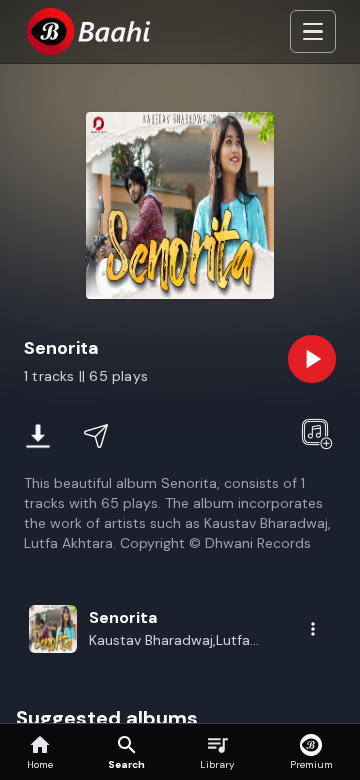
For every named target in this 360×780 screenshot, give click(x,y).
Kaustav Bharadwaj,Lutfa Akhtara (169, 641)
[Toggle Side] (313, 32)
